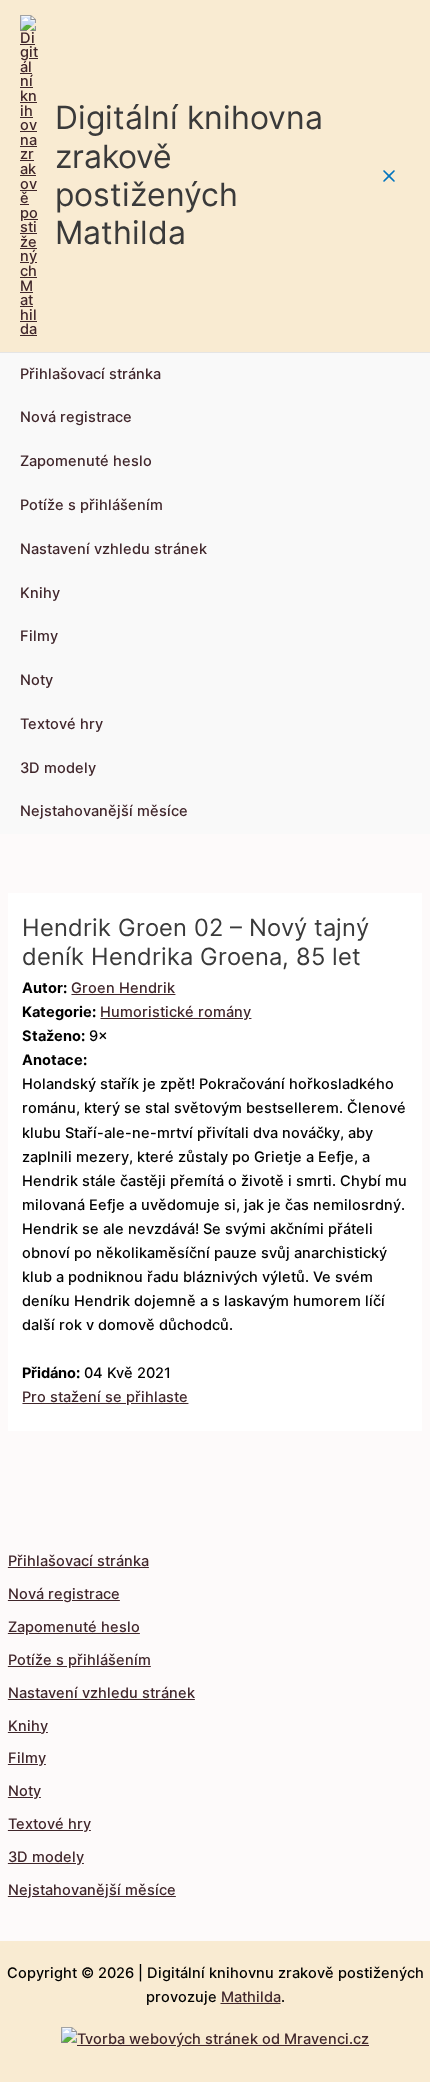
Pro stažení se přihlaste (105, 1397)
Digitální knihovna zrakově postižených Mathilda (189, 175)
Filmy (39, 636)
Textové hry (61, 724)
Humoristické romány (175, 1012)
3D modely (58, 768)
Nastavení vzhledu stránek (113, 549)
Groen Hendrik (123, 988)
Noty (36, 680)
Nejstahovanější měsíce (104, 811)
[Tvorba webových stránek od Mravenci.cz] (215, 2034)
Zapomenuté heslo (86, 461)
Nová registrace (76, 417)
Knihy (40, 593)
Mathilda (251, 1997)
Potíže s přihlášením (91, 505)
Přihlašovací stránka (90, 374)
